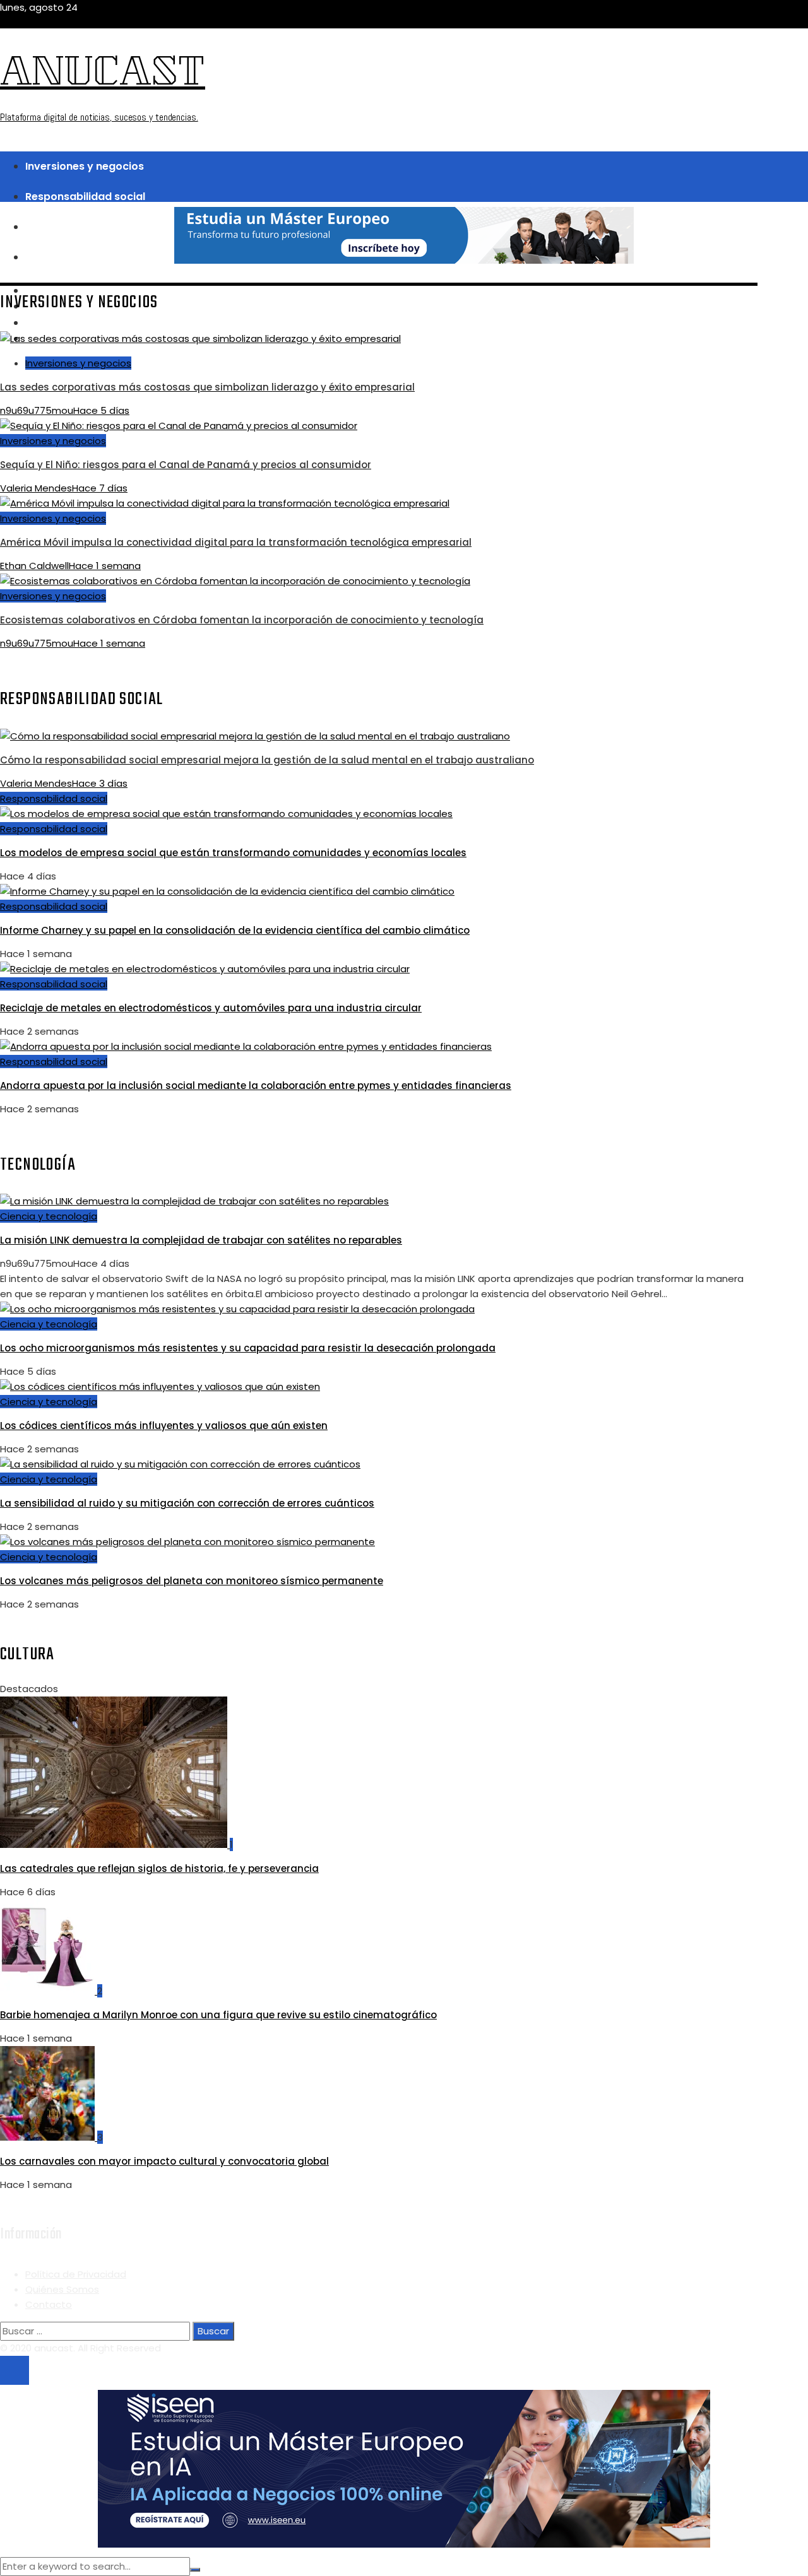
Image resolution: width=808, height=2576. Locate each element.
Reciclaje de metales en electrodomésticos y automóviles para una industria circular (211, 1008)
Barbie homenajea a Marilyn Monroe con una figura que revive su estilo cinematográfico (218, 2015)
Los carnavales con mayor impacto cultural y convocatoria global (164, 2161)
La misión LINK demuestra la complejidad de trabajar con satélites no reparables (201, 1240)
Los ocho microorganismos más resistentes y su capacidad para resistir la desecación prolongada (248, 1348)
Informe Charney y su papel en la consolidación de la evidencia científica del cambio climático (235, 930)
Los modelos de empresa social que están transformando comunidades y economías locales (233, 853)
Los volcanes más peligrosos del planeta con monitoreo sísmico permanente (192, 1581)
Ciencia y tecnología (49, 1216)
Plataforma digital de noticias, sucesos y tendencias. (99, 117)
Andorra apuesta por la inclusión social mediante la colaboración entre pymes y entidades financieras (256, 1085)
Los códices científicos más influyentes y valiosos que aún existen (164, 1426)
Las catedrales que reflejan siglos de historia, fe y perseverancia (159, 1868)
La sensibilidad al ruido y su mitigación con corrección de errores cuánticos (187, 1503)
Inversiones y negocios (78, 363)
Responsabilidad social (54, 798)
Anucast (103, 76)
